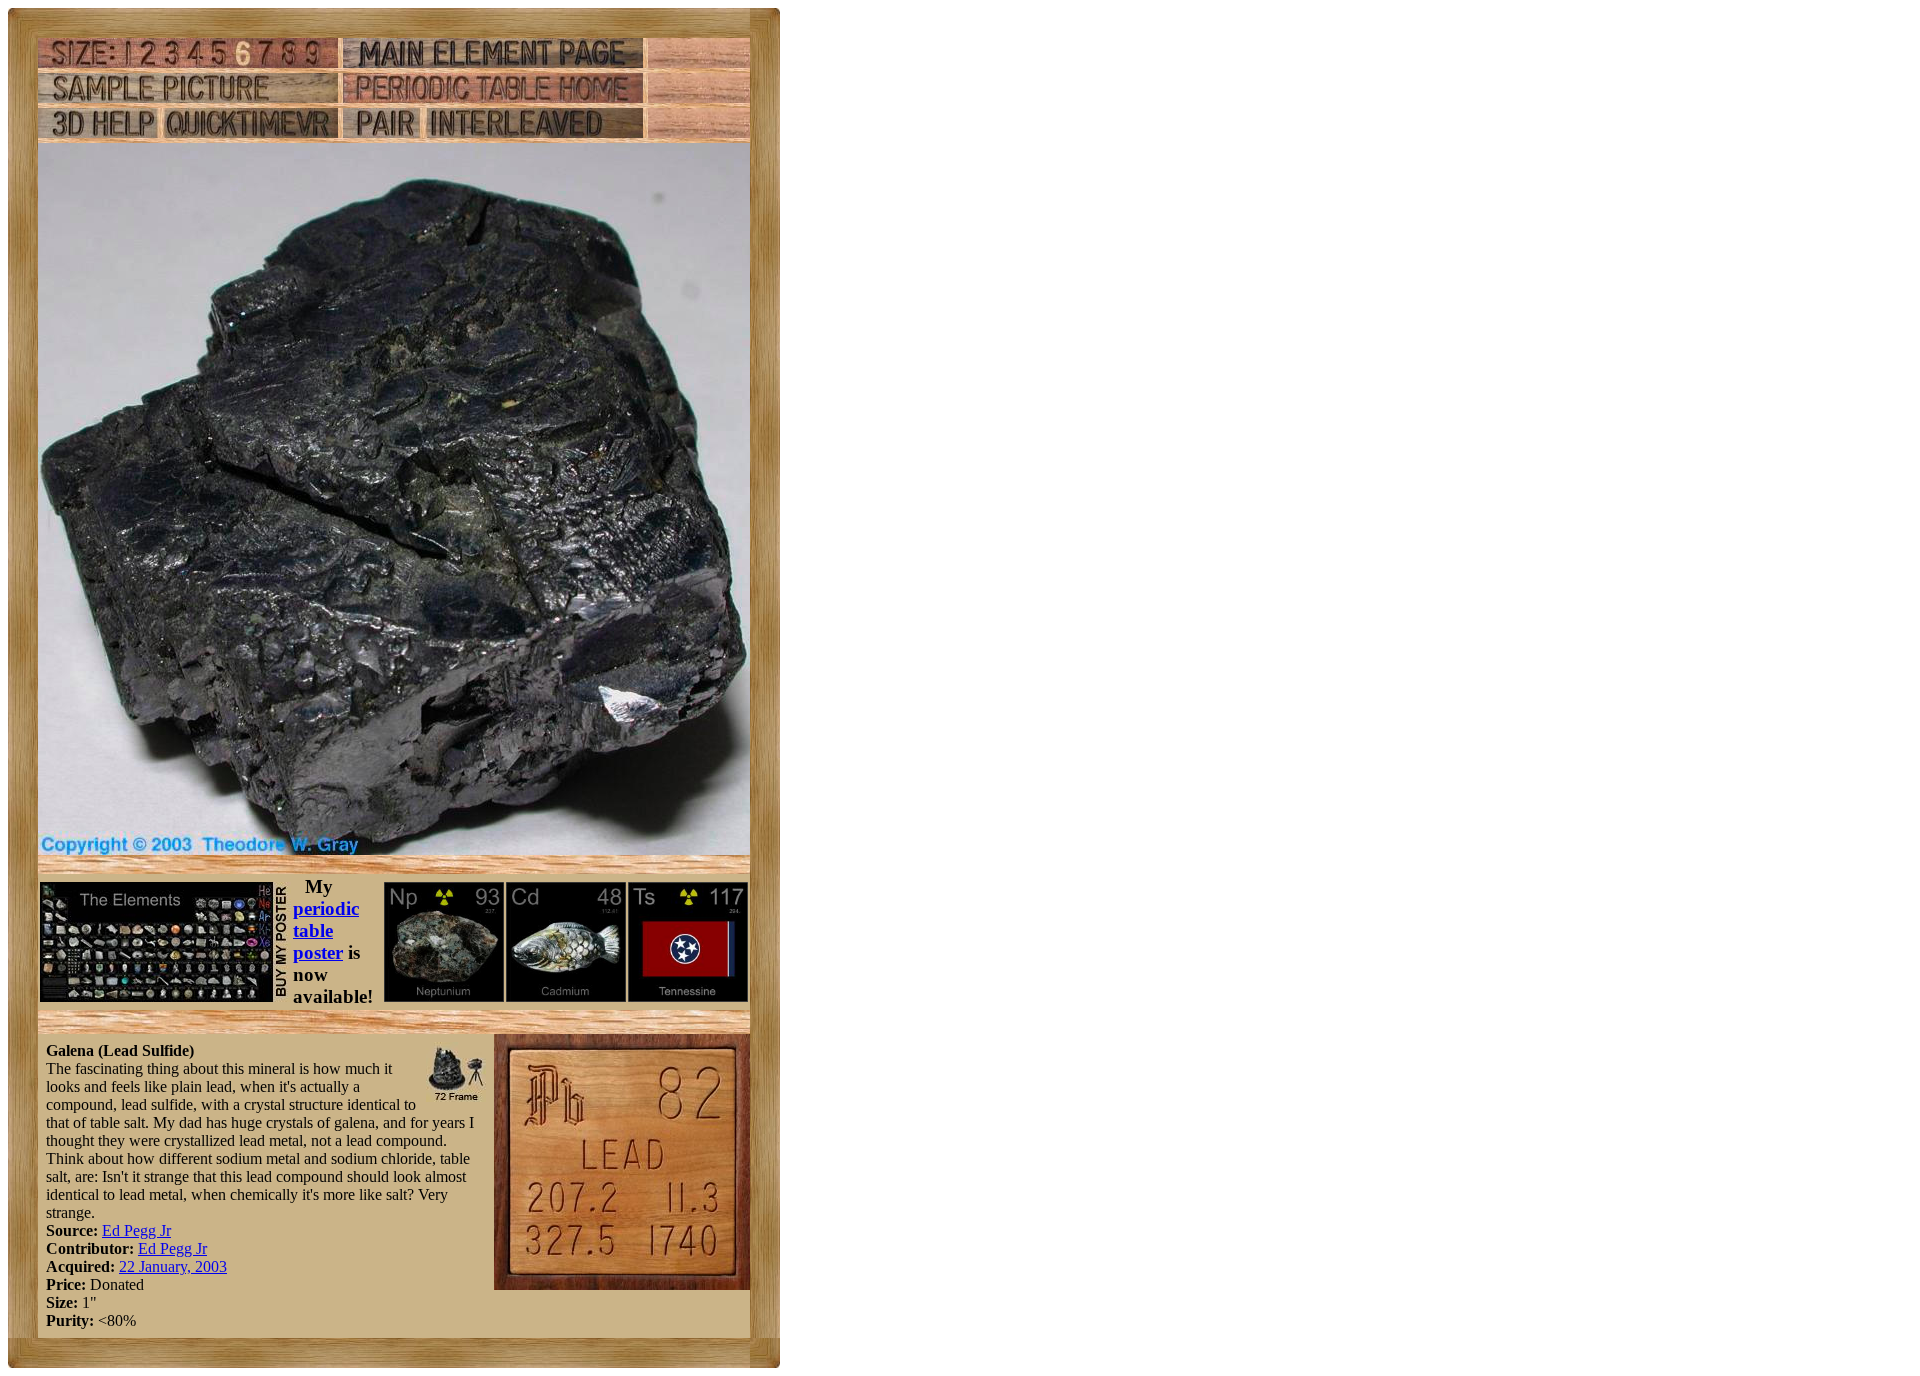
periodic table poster (326, 930)
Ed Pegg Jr (136, 1230)
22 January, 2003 (173, 1266)
